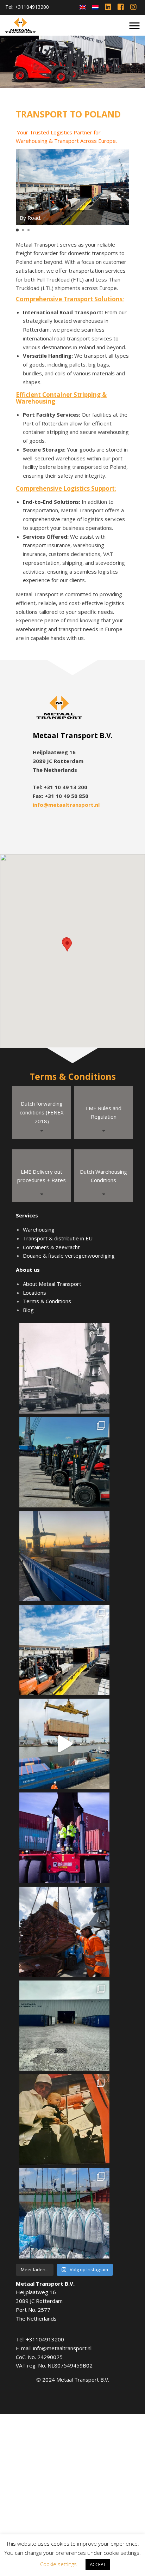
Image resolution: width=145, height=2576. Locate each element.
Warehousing (39, 1229)
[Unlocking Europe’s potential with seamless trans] (64, 1650)
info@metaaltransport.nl (66, 805)
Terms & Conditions (47, 1301)
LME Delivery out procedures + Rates (42, 1176)
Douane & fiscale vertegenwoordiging (69, 1256)
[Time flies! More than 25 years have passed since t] (64, 2120)
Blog (28, 1310)
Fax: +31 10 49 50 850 (61, 796)
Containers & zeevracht (51, 1247)
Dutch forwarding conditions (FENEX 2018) (42, 1112)
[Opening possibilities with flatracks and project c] (64, 1744)
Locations (34, 1293)
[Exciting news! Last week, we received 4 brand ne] (64, 1462)
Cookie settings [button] (58, 2564)
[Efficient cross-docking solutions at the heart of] (64, 1838)
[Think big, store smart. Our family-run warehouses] (64, 2026)
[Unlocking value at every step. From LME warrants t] (64, 1932)
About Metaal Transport (52, 1284)
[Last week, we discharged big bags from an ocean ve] (64, 2213)
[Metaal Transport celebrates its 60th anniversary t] (64, 1368)
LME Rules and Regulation (104, 1112)
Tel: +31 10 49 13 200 (60, 787)
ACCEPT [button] (98, 2564)
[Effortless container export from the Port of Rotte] (64, 1556)
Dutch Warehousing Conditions (103, 1176)
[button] (17, 230)
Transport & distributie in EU (58, 1238)
